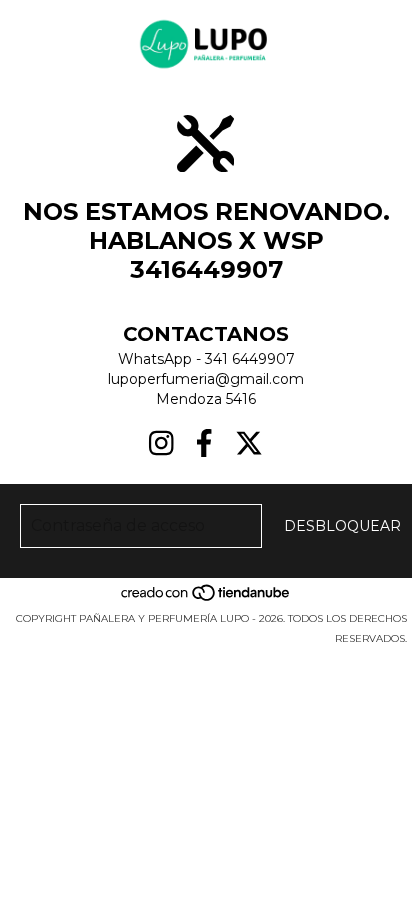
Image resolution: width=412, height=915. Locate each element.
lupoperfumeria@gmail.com (206, 379)
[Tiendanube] (206, 598)
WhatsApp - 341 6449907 (206, 359)
